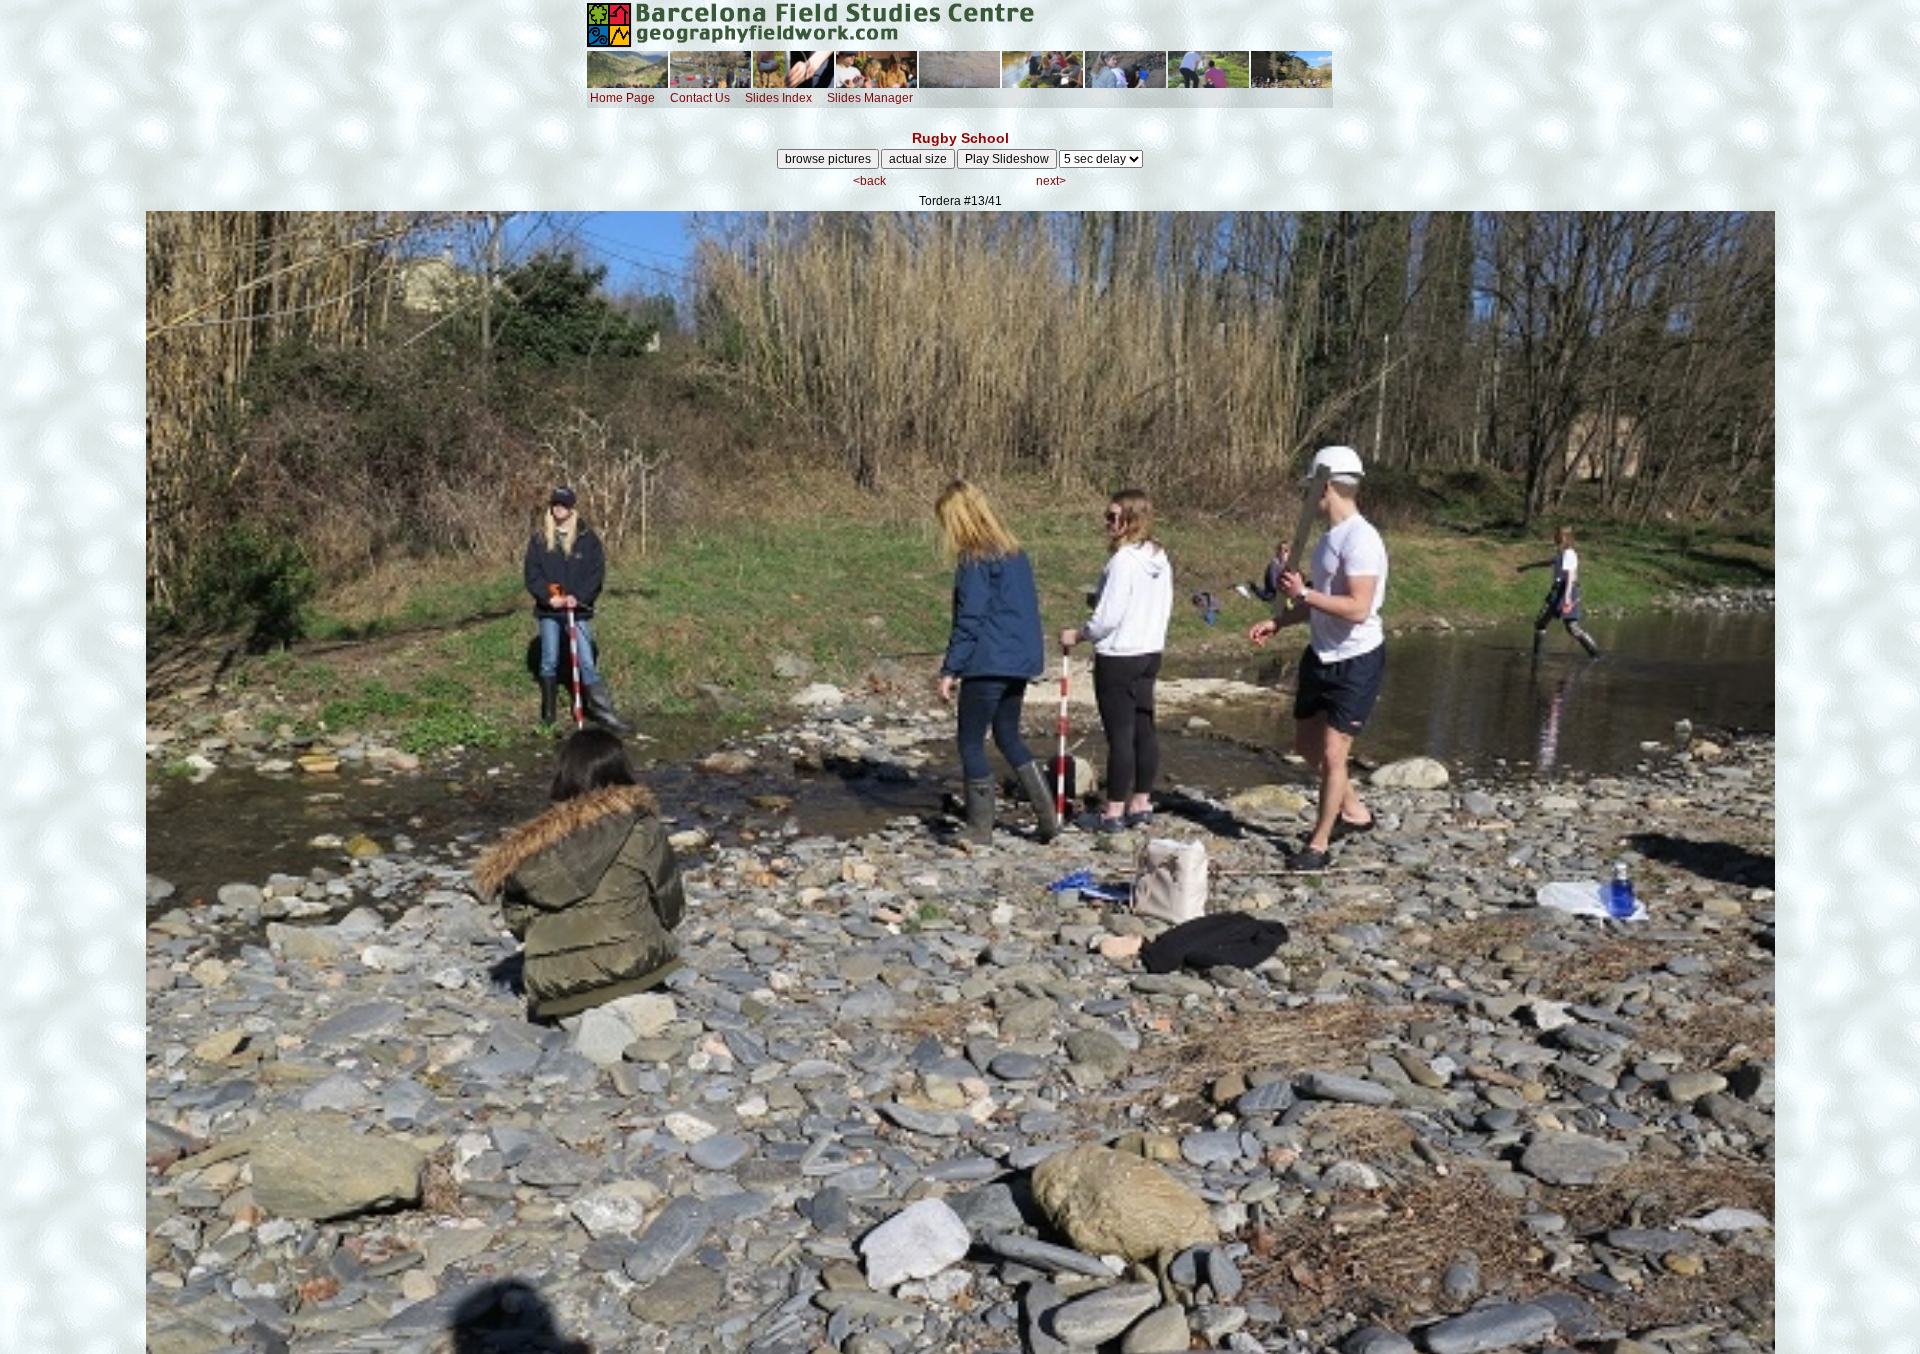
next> (1051, 181)
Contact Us (700, 98)
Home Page (622, 98)
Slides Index (778, 98)
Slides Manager (870, 98)
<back (869, 181)
